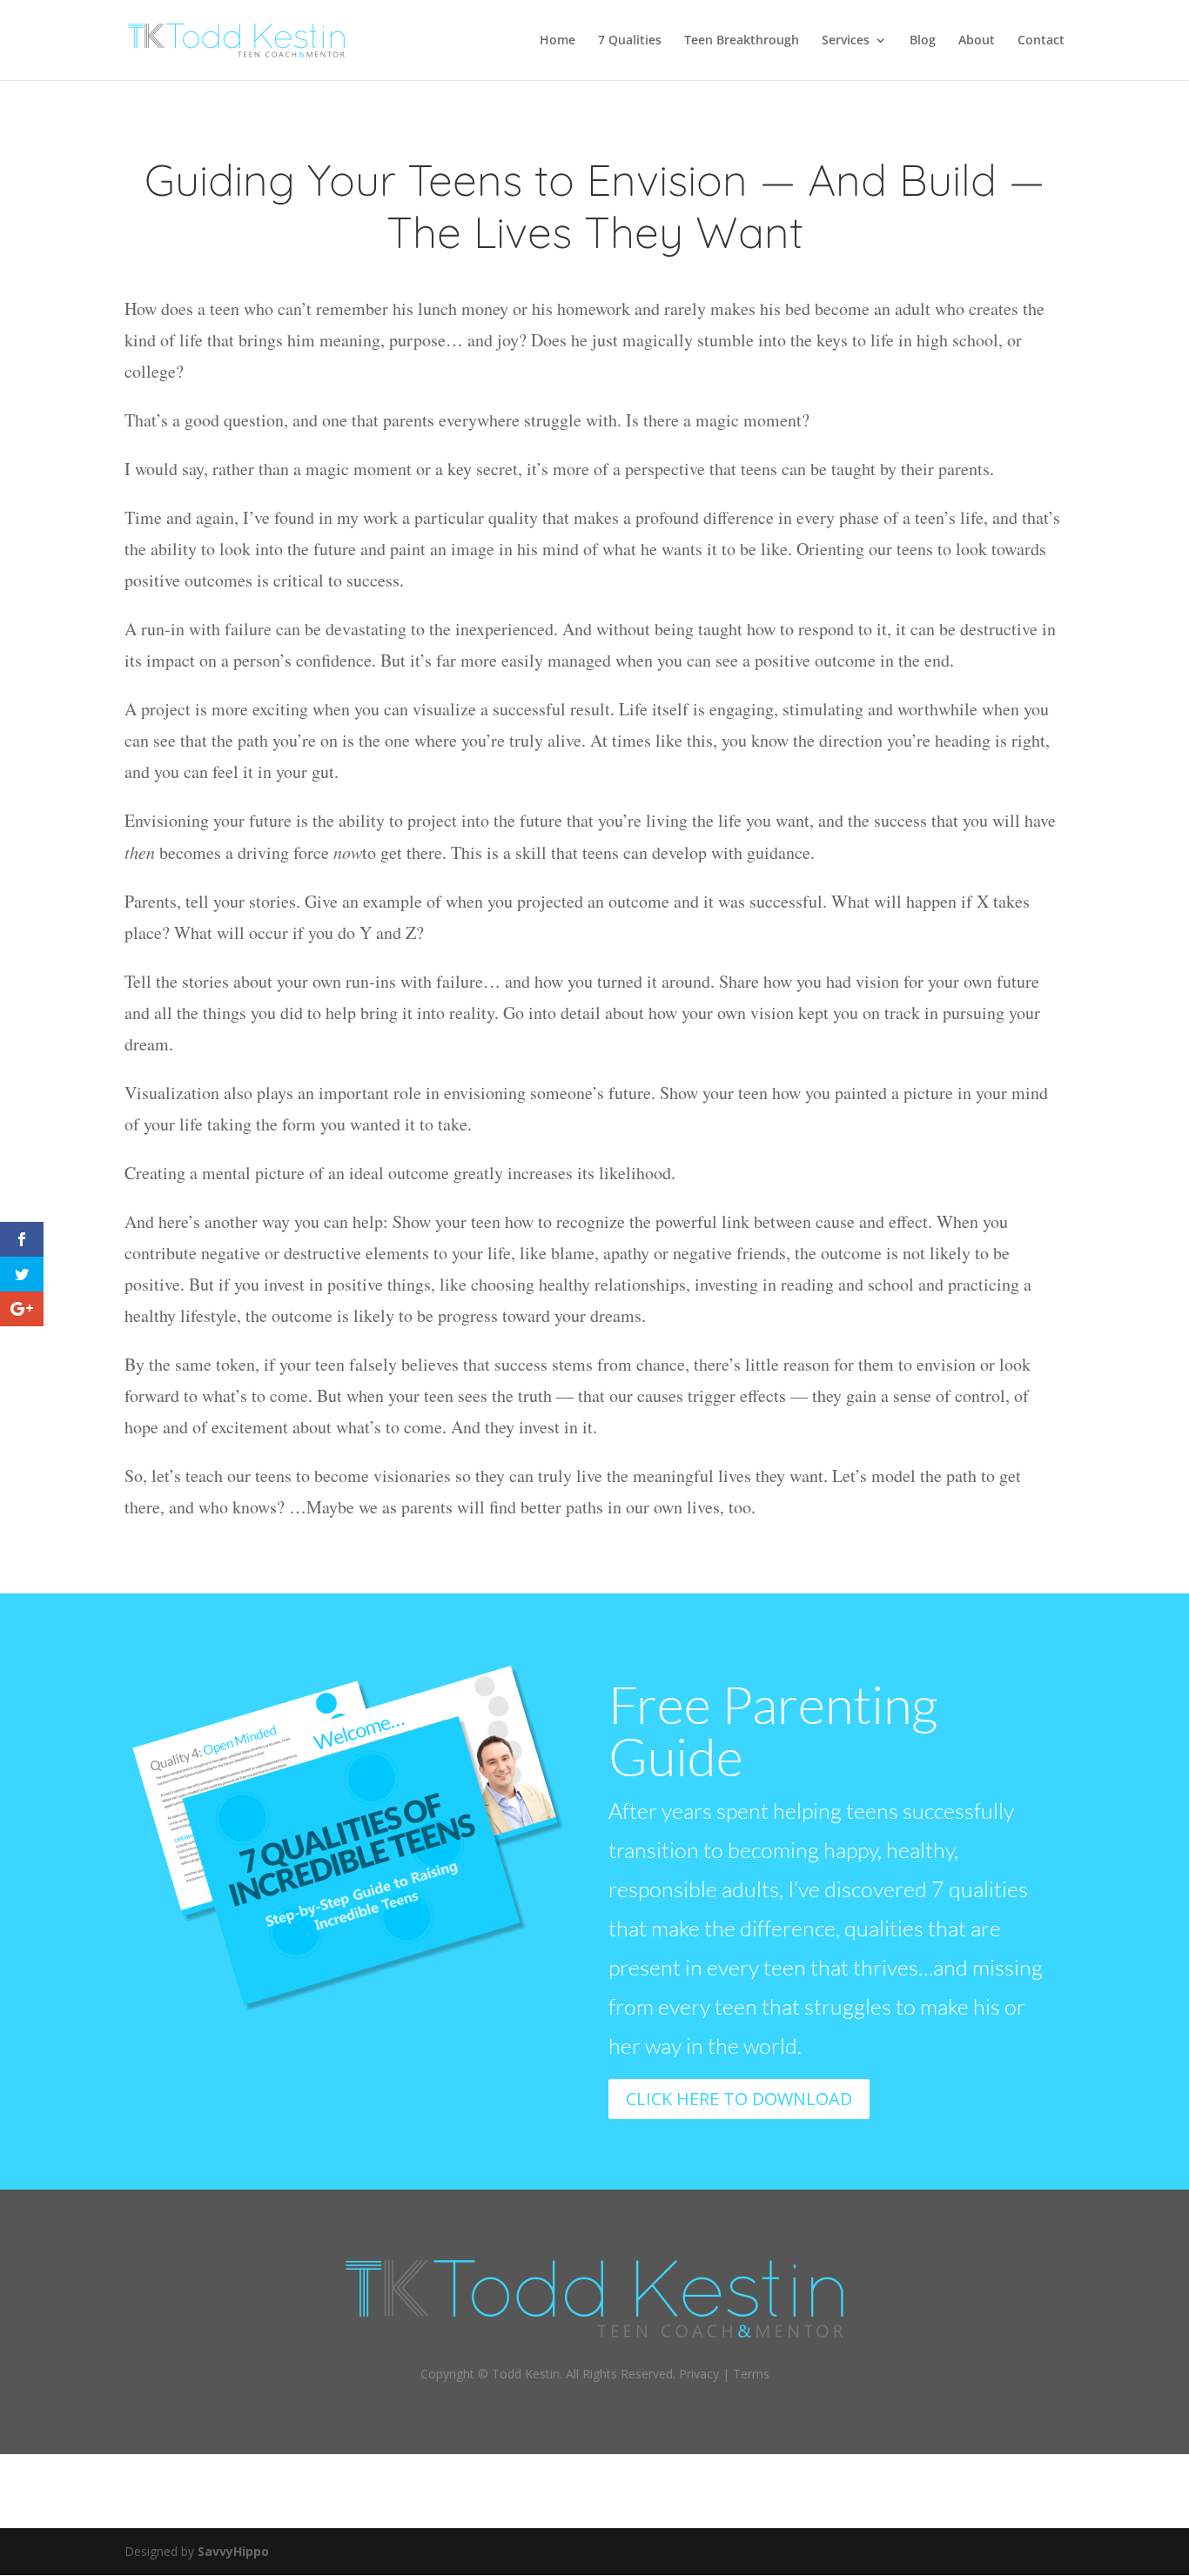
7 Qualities (630, 41)
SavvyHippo (233, 2551)
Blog (923, 41)
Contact (1041, 41)
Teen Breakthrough (742, 41)
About (977, 41)
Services (846, 41)
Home (558, 41)
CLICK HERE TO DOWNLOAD (739, 2099)
